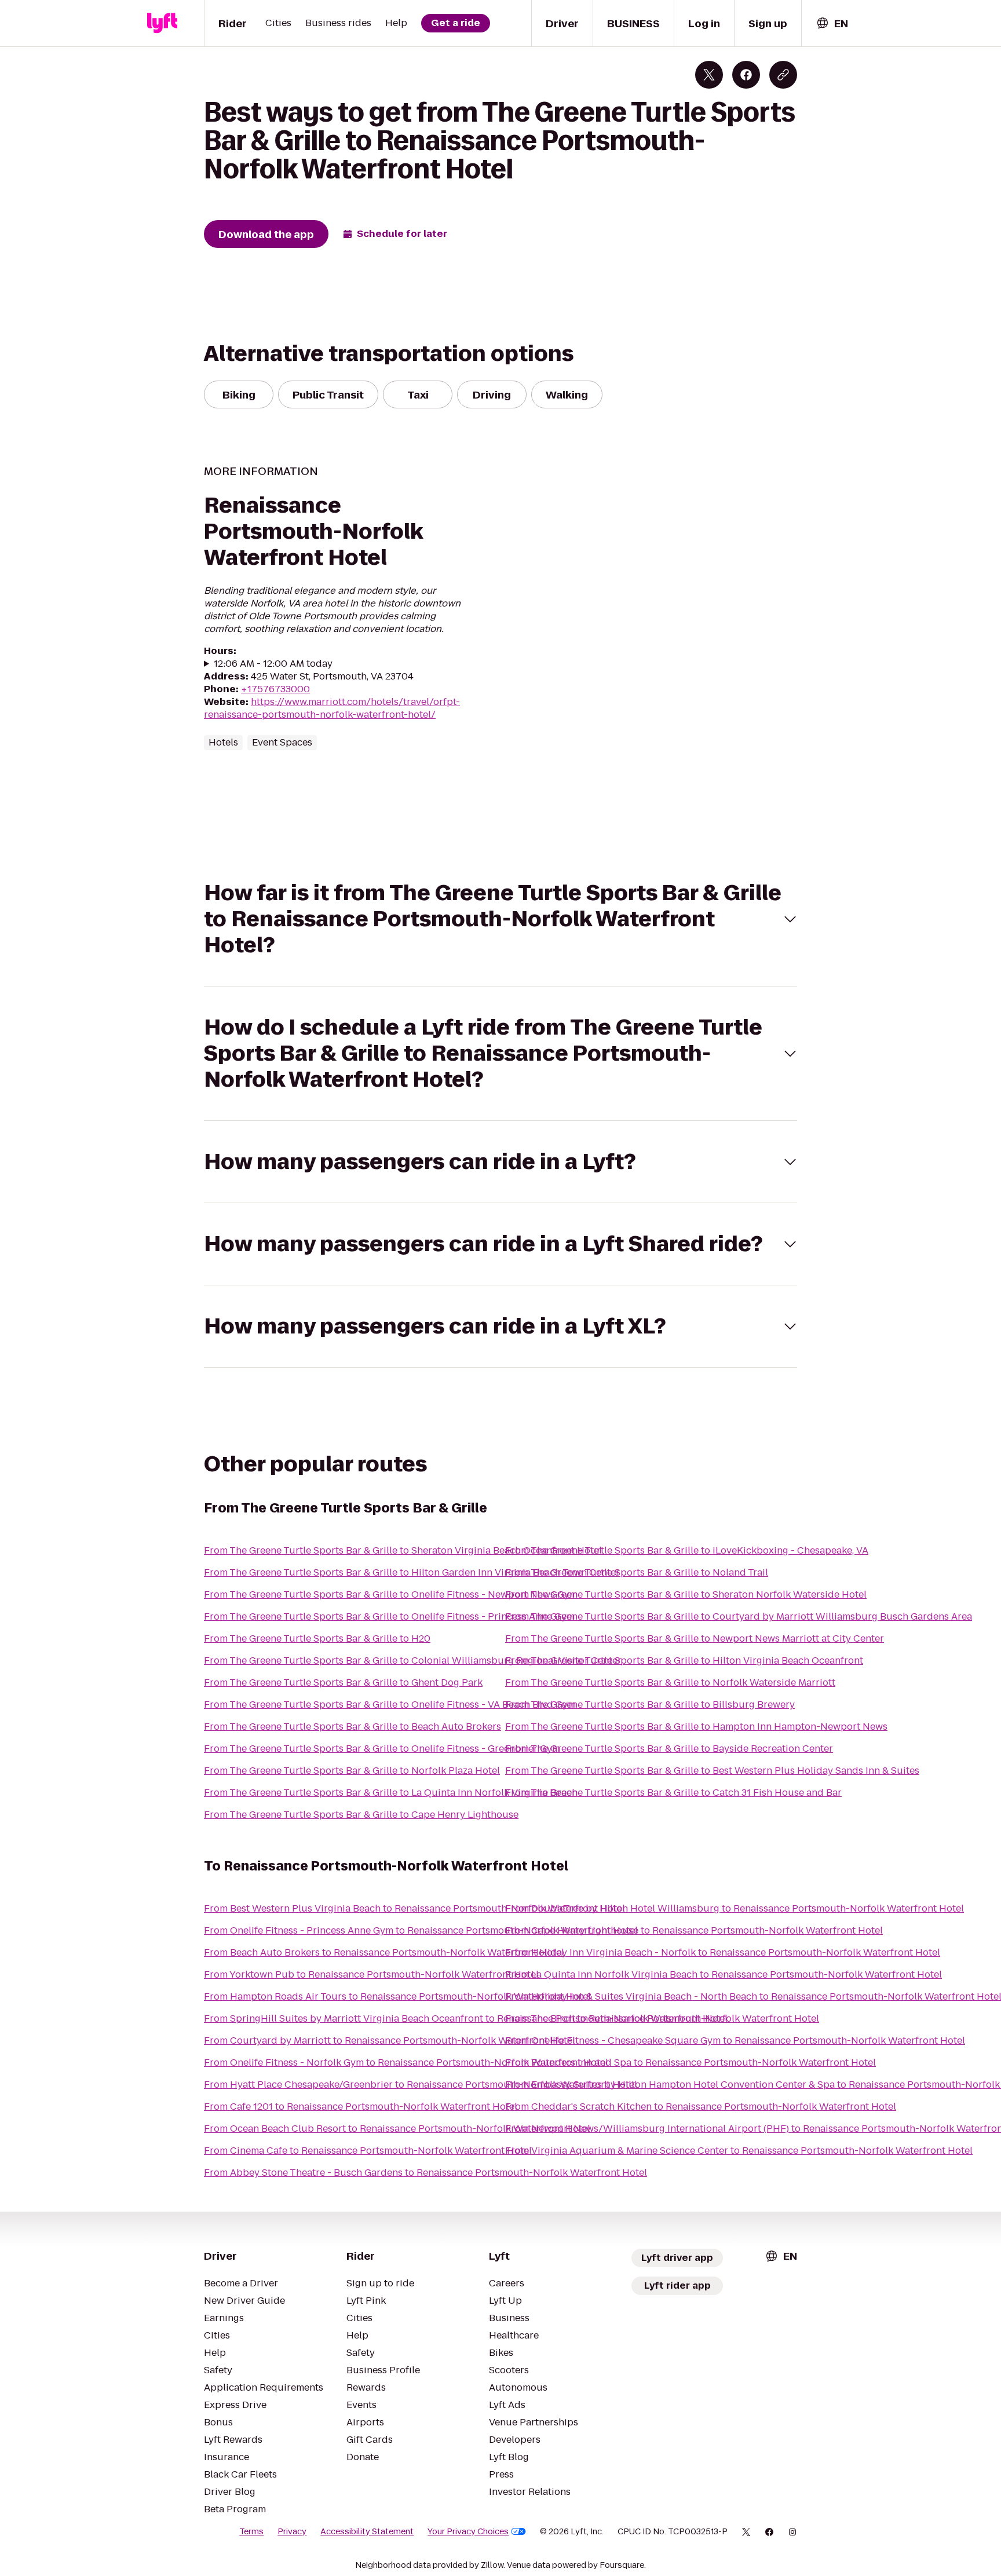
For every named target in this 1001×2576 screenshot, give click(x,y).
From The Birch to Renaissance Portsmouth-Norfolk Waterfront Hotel (662, 2018)
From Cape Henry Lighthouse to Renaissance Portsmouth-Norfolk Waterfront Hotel (694, 1930)
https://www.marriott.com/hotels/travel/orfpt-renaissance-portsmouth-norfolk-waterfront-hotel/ (332, 708)
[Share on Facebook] (746, 75)
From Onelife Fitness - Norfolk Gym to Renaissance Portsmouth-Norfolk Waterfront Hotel (406, 2062)
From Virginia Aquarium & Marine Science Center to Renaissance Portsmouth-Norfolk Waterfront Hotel (739, 2151)
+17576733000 (275, 689)
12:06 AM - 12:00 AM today (273, 664)
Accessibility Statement (367, 2531)
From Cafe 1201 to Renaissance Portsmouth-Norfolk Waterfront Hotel (361, 2107)
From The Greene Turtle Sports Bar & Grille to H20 (317, 1638)
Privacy (292, 2531)
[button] (500, 919)
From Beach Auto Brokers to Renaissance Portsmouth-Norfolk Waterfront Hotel (384, 1952)
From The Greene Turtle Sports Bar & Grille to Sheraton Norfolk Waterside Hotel (686, 1594)
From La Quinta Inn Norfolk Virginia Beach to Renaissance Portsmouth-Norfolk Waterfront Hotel (724, 1974)
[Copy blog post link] (783, 75)
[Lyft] (162, 23)
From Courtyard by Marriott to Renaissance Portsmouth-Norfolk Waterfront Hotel (390, 2040)
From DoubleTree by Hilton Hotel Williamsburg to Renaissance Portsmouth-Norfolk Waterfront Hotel (735, 1908)
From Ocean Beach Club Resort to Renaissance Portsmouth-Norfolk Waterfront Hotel (397, 2129)
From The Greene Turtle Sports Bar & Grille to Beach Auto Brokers (352, 1727)
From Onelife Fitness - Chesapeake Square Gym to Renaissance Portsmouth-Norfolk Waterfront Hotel (735, 2040)
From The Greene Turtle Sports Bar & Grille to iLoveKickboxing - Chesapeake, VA (687, 1550)
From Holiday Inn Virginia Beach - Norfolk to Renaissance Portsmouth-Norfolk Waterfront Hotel (723, 1952)
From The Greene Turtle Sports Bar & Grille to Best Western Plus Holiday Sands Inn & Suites (712, 1771)
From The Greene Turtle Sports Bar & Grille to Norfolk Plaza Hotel (352, 1771)
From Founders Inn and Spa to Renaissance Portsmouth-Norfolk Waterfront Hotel (691, 2062)
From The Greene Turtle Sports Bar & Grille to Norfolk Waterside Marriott (670, 1682)
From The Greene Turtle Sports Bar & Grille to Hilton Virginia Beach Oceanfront (684, 1660)
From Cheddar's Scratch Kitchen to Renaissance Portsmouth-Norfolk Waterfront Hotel (701, 2107)
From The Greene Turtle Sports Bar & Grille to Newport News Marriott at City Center (695, 1638)
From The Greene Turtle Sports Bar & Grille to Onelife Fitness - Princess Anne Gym (389, 1616)
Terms (251, 2531)
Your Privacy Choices (468, 2531)
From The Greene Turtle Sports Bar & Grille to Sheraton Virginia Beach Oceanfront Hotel (403, 1550)
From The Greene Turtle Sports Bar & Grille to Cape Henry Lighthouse (361, 1815)
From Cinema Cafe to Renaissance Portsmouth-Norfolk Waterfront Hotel (368, 2151)
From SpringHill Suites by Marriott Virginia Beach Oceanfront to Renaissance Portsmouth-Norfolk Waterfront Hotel (466, 2018)
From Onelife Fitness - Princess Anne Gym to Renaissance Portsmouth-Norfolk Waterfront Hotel (421, 1930)
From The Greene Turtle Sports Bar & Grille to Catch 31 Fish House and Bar (673, 1793)
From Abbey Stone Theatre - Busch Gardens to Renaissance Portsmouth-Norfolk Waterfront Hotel (425, 2173)
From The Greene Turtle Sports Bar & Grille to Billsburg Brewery (650, 1704)
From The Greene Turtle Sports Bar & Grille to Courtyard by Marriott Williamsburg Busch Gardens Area (739, 1616)
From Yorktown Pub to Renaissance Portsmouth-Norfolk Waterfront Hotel (371, 1974)
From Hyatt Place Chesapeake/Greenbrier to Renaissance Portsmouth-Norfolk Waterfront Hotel (421, 2084)
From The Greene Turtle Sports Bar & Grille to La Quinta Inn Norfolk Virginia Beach (391, 1793)
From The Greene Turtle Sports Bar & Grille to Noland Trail (637, 1572)
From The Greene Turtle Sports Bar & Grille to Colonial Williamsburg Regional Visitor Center (413, 1660)
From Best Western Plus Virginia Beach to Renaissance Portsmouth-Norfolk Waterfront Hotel (414, 1908)
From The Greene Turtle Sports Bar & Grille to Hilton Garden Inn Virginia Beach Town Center (412, 1572)
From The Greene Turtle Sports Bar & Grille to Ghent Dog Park (343, 1682)
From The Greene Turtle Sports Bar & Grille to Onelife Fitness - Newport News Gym (391, 1594)
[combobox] (832, 23)
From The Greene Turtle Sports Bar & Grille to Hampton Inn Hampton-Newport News (696, 1727)
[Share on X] (709, 75)
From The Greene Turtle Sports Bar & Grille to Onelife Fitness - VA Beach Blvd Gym (390, 1704)
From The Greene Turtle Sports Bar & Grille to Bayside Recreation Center (669, 1749)
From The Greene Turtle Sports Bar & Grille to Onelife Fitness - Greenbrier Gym (382, 1749)
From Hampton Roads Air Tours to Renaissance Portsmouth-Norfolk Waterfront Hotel (397, 1996)
